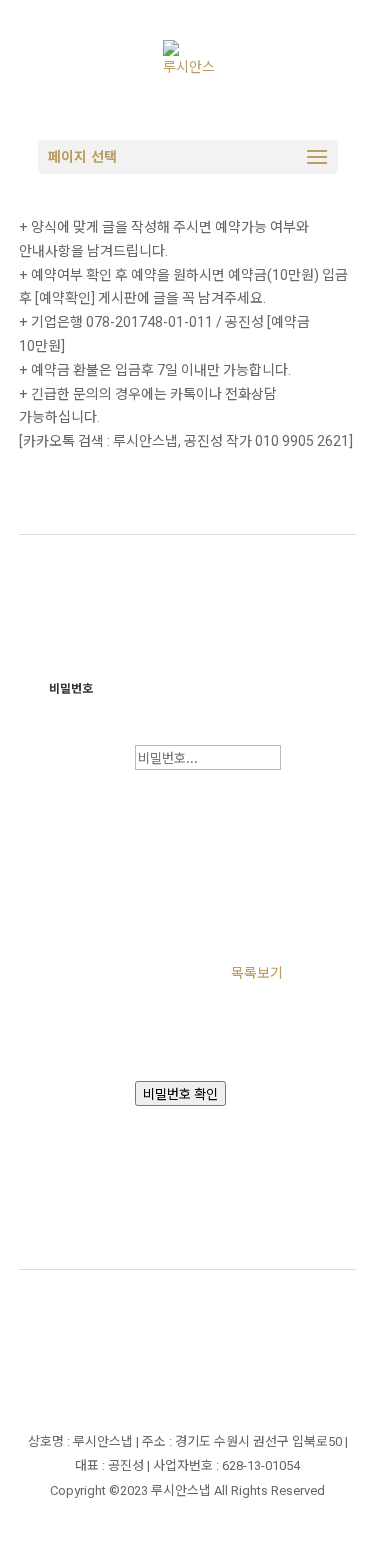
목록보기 (257, 973)
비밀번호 (71, 689)
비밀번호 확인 (180, 1094)
